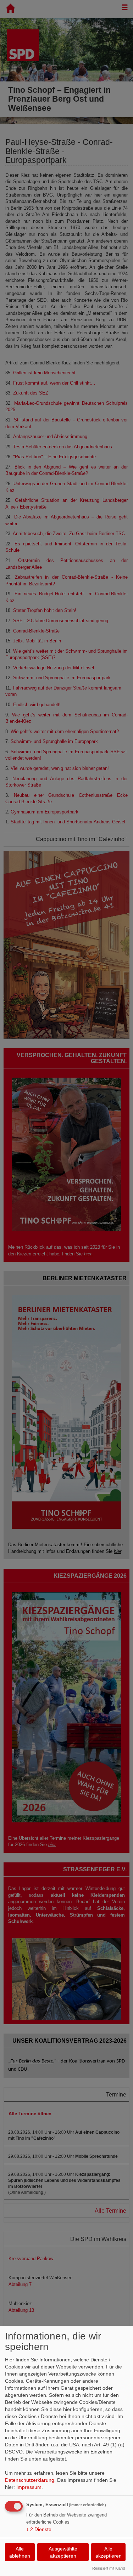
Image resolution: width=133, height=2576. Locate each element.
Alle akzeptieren (109, 2552)
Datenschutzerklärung (30, 2480)
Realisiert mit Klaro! (109, 2568)
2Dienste (39, 2529)
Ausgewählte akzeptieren (63, 2552)
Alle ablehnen (20, 2552)
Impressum (29, 2487)
